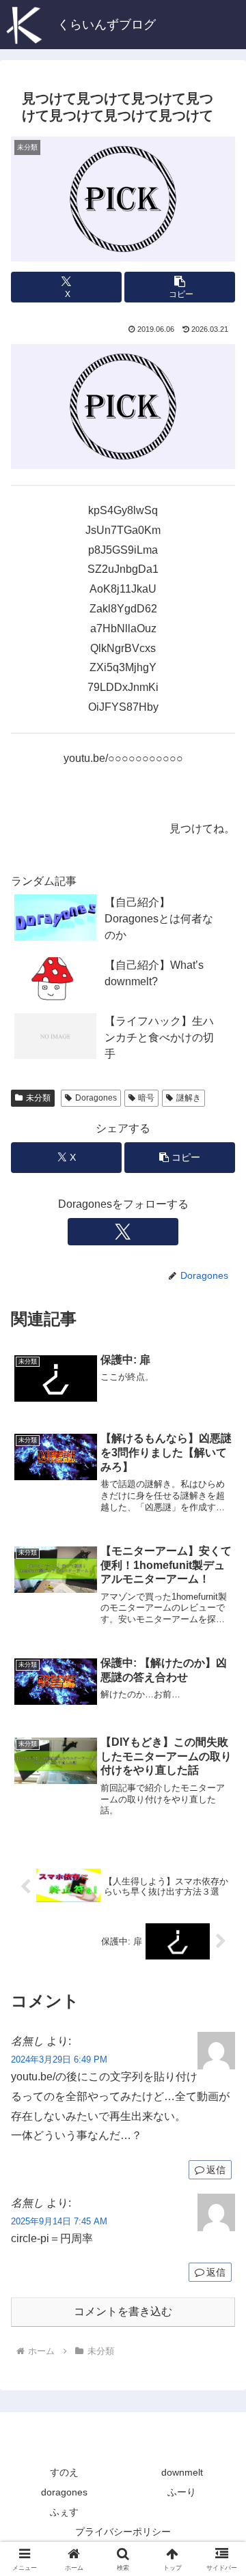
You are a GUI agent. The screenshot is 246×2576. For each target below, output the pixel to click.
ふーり (182, 2492)
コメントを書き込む (123, 2311)
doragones (64, 2492)
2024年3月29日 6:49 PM (59, 2060)
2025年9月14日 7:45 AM (59, 2221)
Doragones (96, 1098)
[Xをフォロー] (123, 1232)
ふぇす (64, 2512)
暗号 (146, 1098)
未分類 (38, 1098)
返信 (216, 2170)
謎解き (189, 1098)
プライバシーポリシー (123, 2532)
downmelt (182, 2472)
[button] (180, 287)
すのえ (64, 2472)
